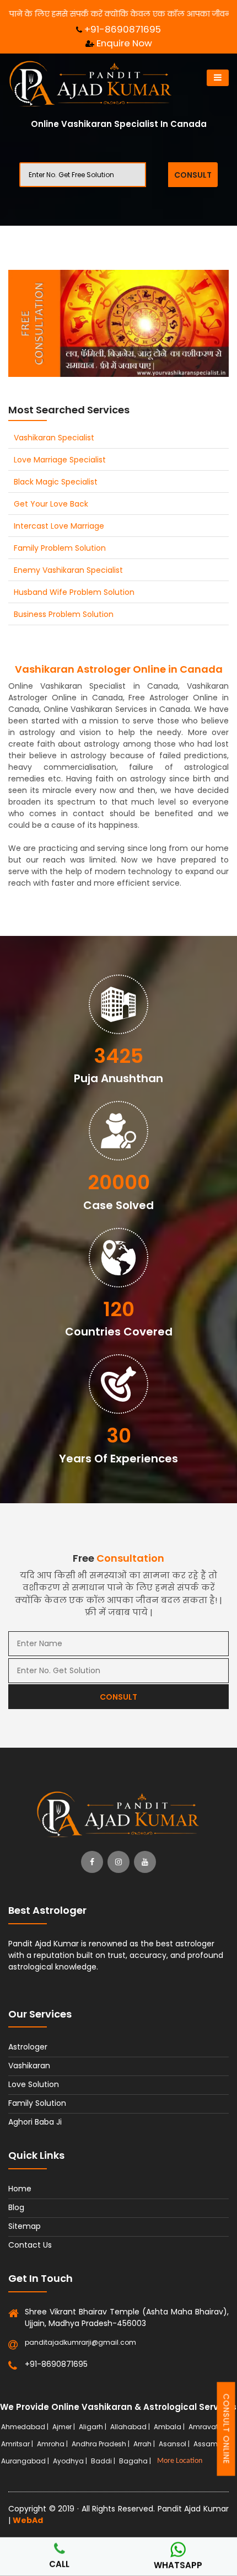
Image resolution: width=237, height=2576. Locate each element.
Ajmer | (64, 2427)
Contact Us (30, 2245)
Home (20, 2189)
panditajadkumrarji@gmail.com (80, 2342)
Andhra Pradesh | (101, 2444)
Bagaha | (136, 2461)
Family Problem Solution (60, 548)
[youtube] (145, 1862)
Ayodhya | (71, 2461)
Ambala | (170, 2427)
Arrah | (145, 2444)
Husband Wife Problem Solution (74, 592)
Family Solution (37, 2103)
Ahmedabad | (26, 2427)
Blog (16, 2207)
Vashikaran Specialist (54, 438)
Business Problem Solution (64, 614)
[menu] (218, 78)
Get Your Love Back (51, 504)
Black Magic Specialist (56, 482)
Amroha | (53, 2444)
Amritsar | (18, 2444)
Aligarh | (93, 2427)
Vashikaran (29, 2066)
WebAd (28, 2520)
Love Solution (34, 2084)
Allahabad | (131, 2427)
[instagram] (118, 1862)
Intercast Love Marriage (59, 526)
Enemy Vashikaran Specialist (68, 570)
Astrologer (28, 2047)
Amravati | (207, 2427)
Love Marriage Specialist (60, 460)
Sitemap (25, 2226)
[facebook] (92, 1862)
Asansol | (175, 2444)
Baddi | (104, 2461)
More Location (180, 2461)
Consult (193, 175)
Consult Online (227, 2429)
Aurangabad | (26, 2461)
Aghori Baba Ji (35, 2122)
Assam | (208, 2444)
